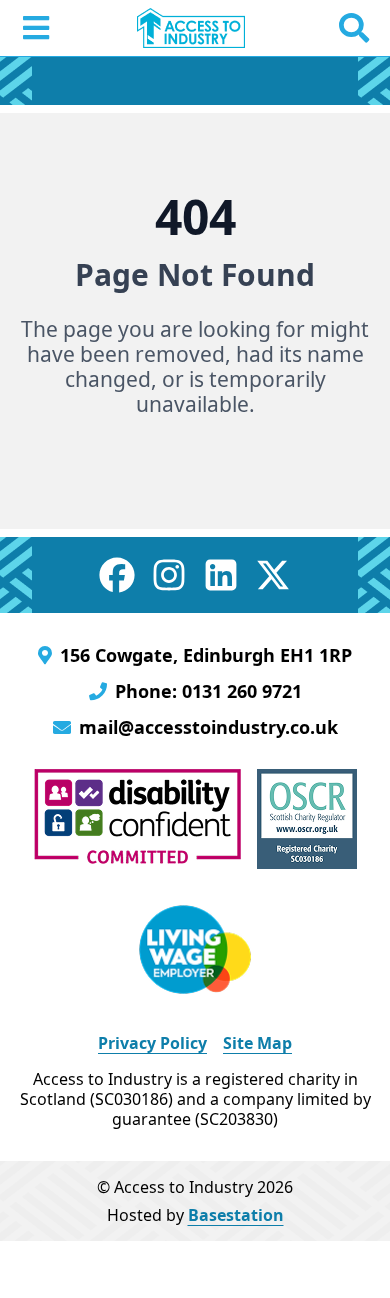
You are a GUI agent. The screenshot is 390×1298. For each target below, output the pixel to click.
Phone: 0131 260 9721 (208, 691)
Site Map (257, 1043)
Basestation (236, 1215)
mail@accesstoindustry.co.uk (208, 727)
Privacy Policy (152, 1043)
